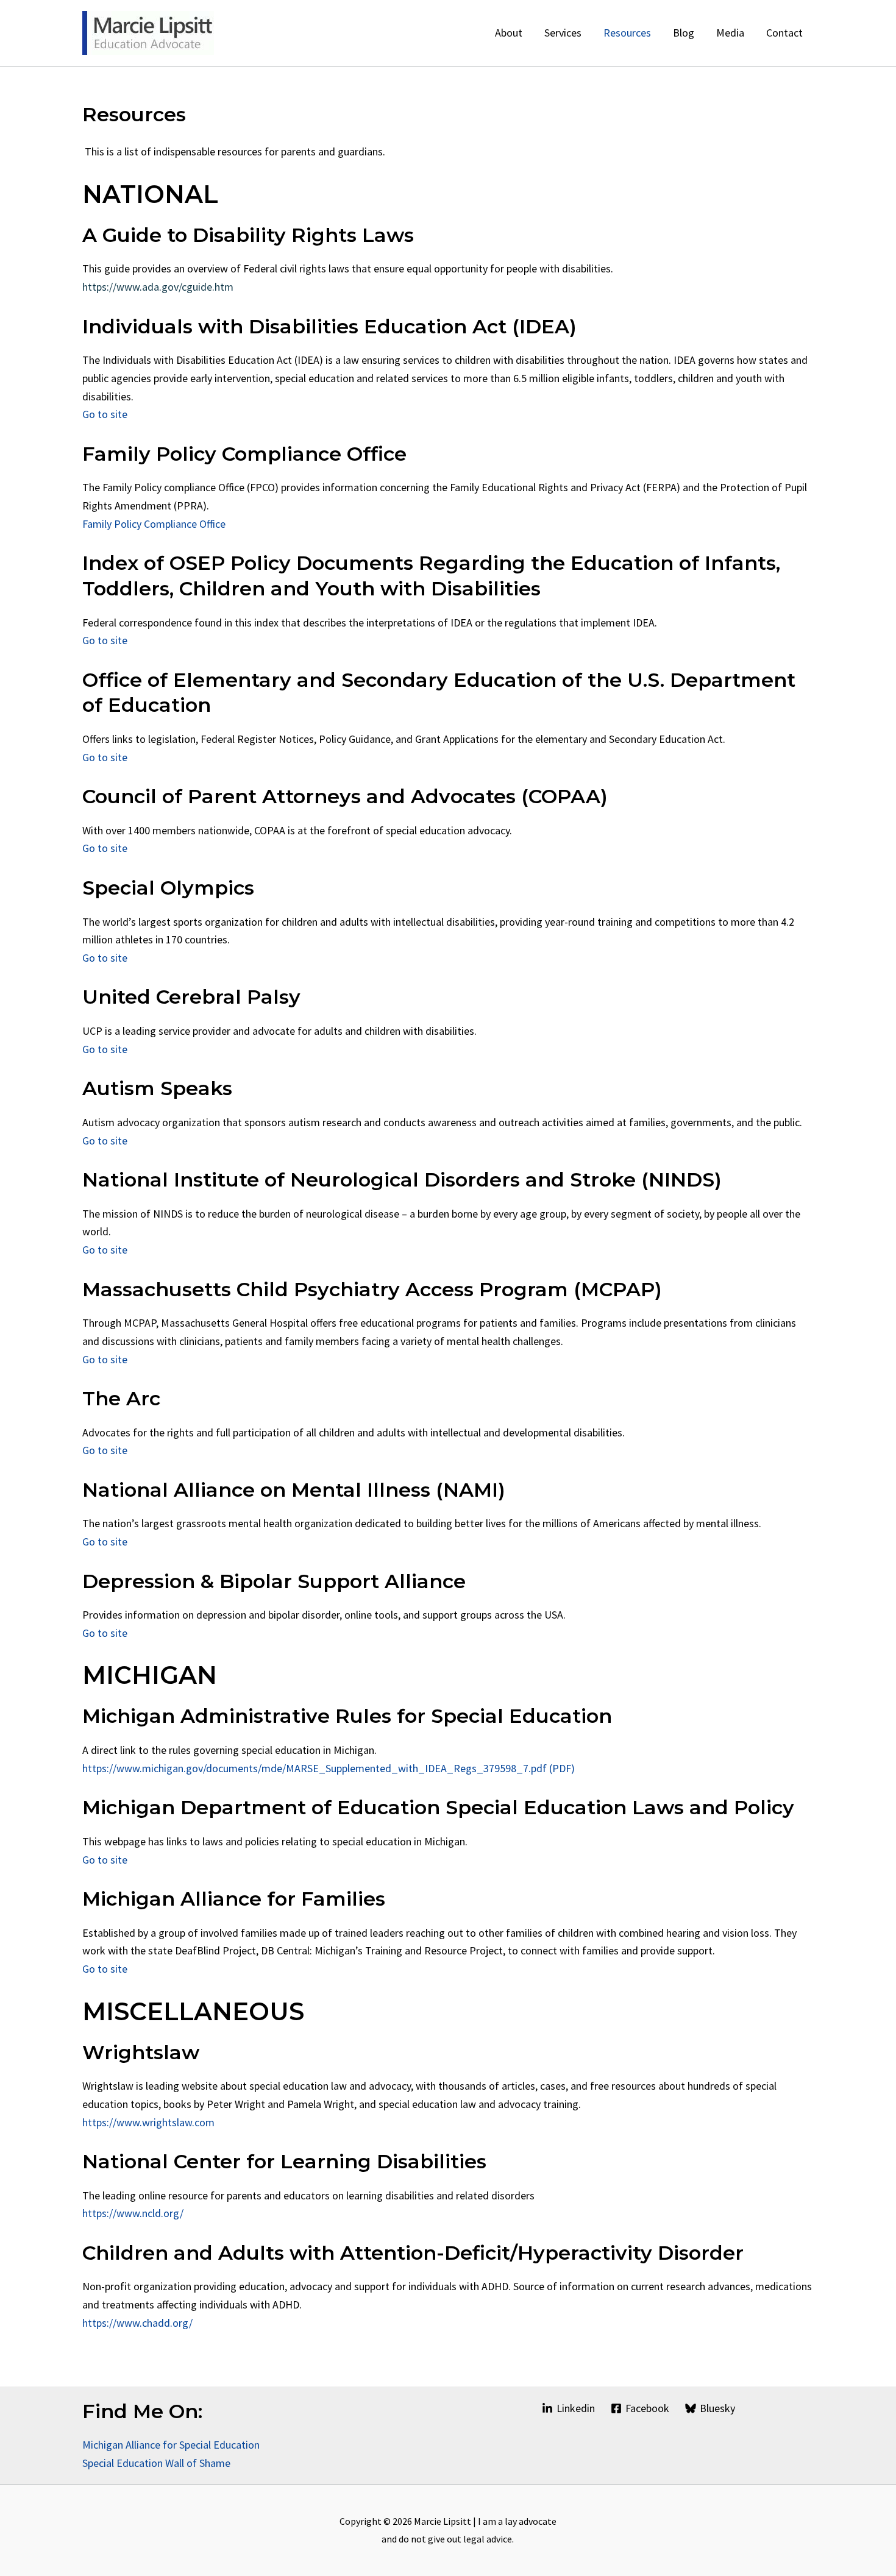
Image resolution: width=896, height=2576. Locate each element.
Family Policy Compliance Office (154, 524)
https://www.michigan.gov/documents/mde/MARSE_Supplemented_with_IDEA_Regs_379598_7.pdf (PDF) (329, 1768)
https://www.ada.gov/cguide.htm (158, 287)
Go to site (105, 414)
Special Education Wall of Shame (158, 2463)
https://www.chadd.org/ (137, 2323)
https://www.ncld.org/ (133, 2213)
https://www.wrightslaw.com (148, 2122)
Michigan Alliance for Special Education (171, 2445)
